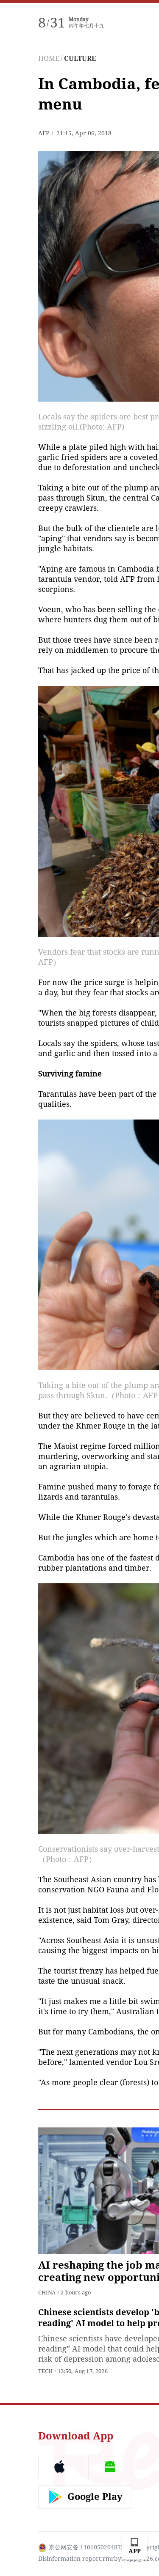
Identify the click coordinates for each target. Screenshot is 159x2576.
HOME (49, 59)
